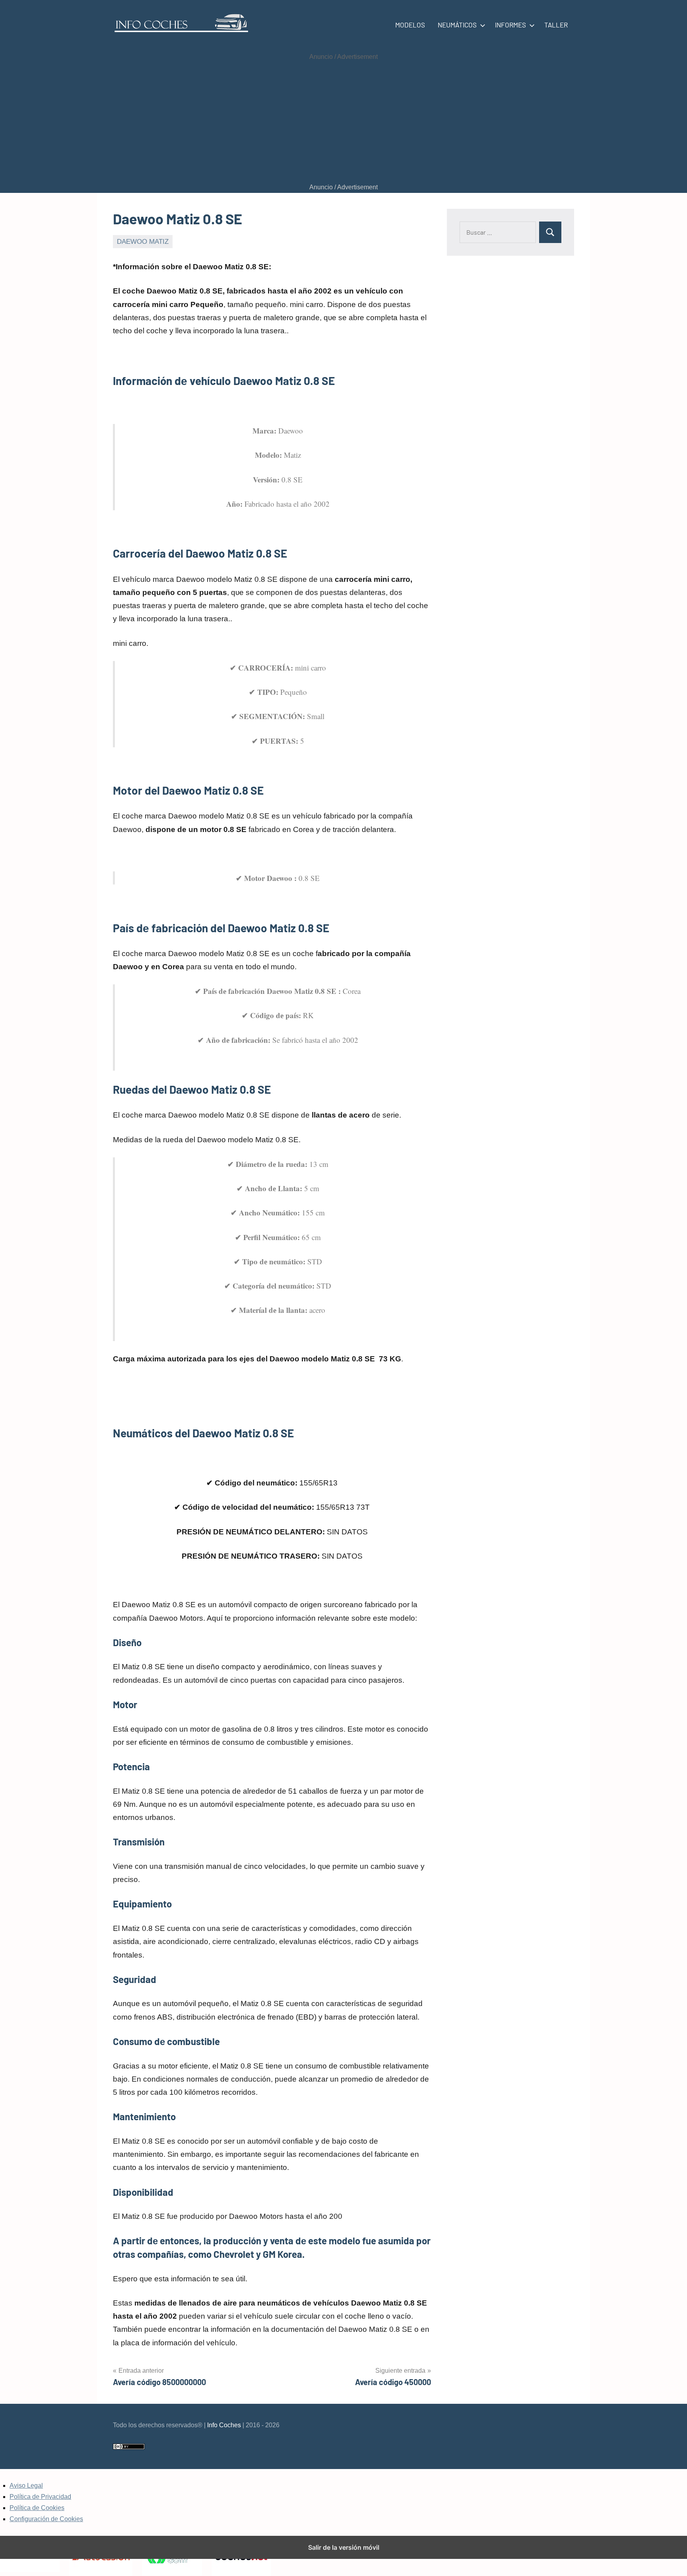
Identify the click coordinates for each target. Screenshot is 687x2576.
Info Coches (224, 2425)
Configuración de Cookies (46, 2519)
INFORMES (510, 25)
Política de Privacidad (40, 2497)
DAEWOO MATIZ (143, 242)
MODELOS (410, 25)
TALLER (556, 25)
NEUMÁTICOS (457, 25)
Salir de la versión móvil (344, 2547)
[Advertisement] (343, 122)
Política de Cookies (37, 2508)
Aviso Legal (26, 2486)
